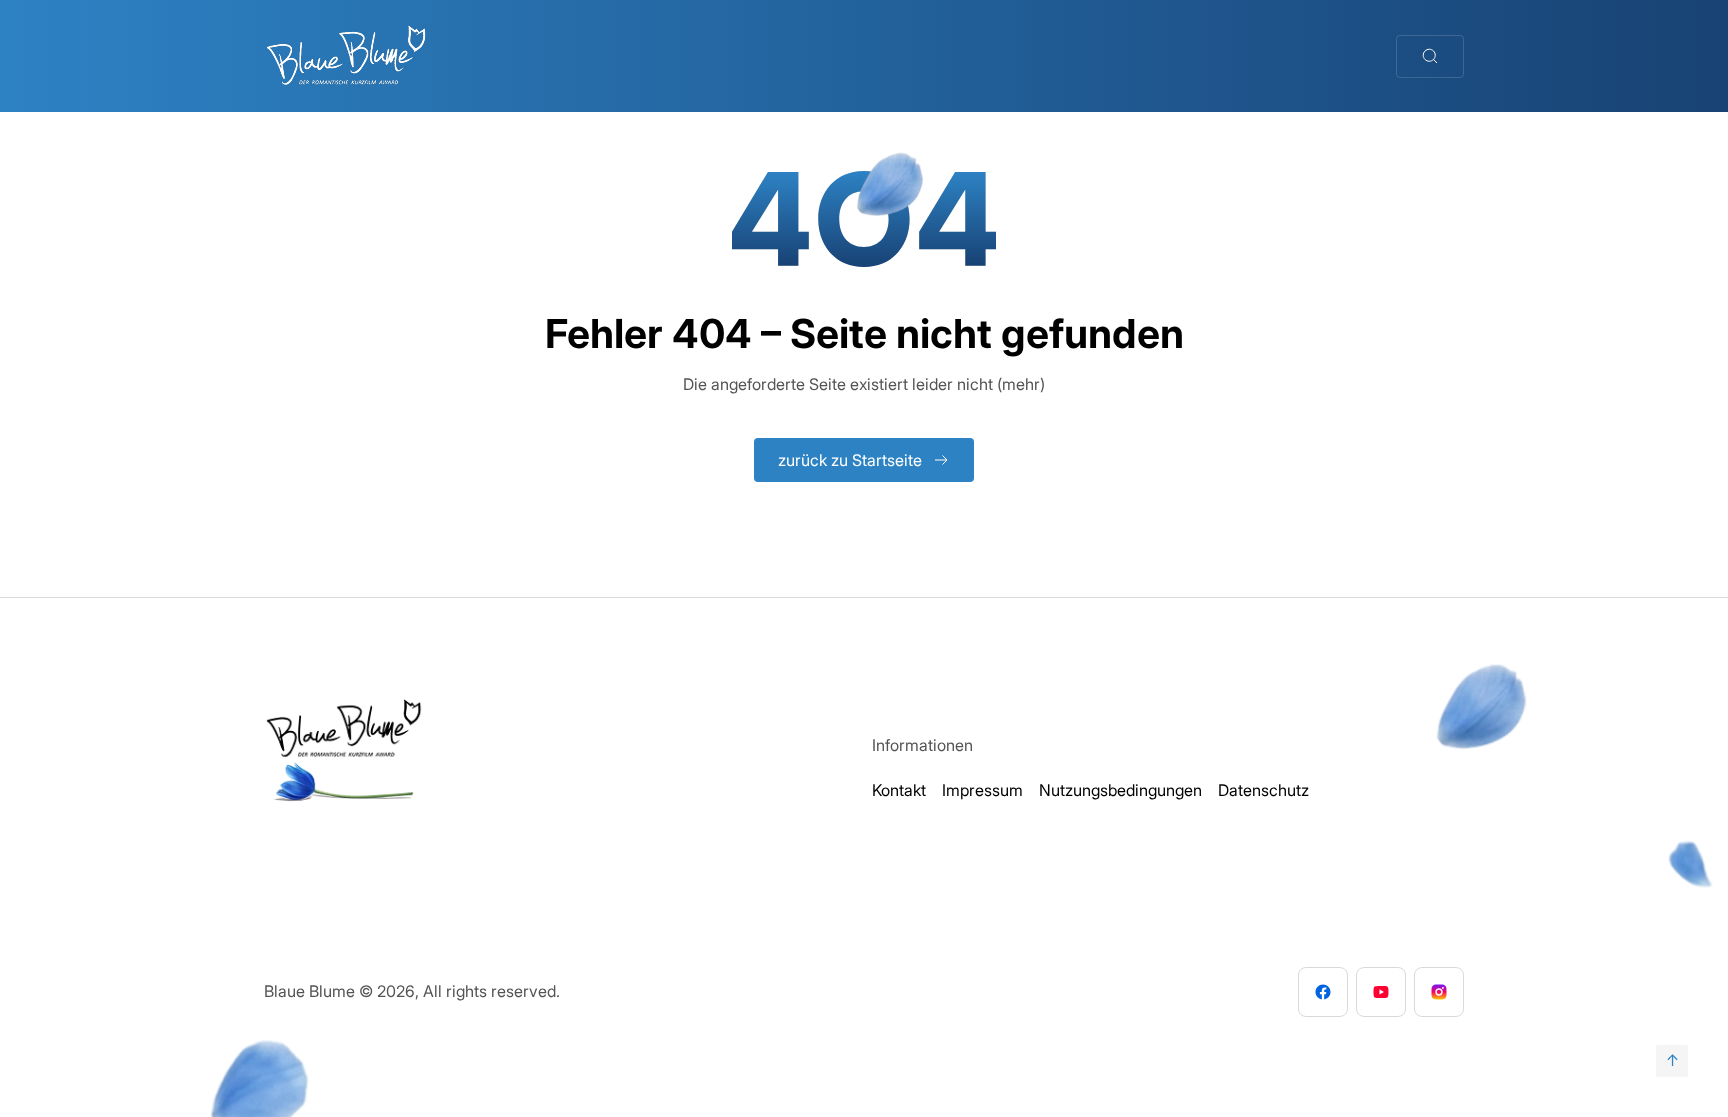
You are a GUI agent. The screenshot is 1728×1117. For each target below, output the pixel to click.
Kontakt (899, 790)
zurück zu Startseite (850, 460)
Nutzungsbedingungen (1120, 790)
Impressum (982, 790)
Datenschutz (1263, 790)
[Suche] (1430, 56)
